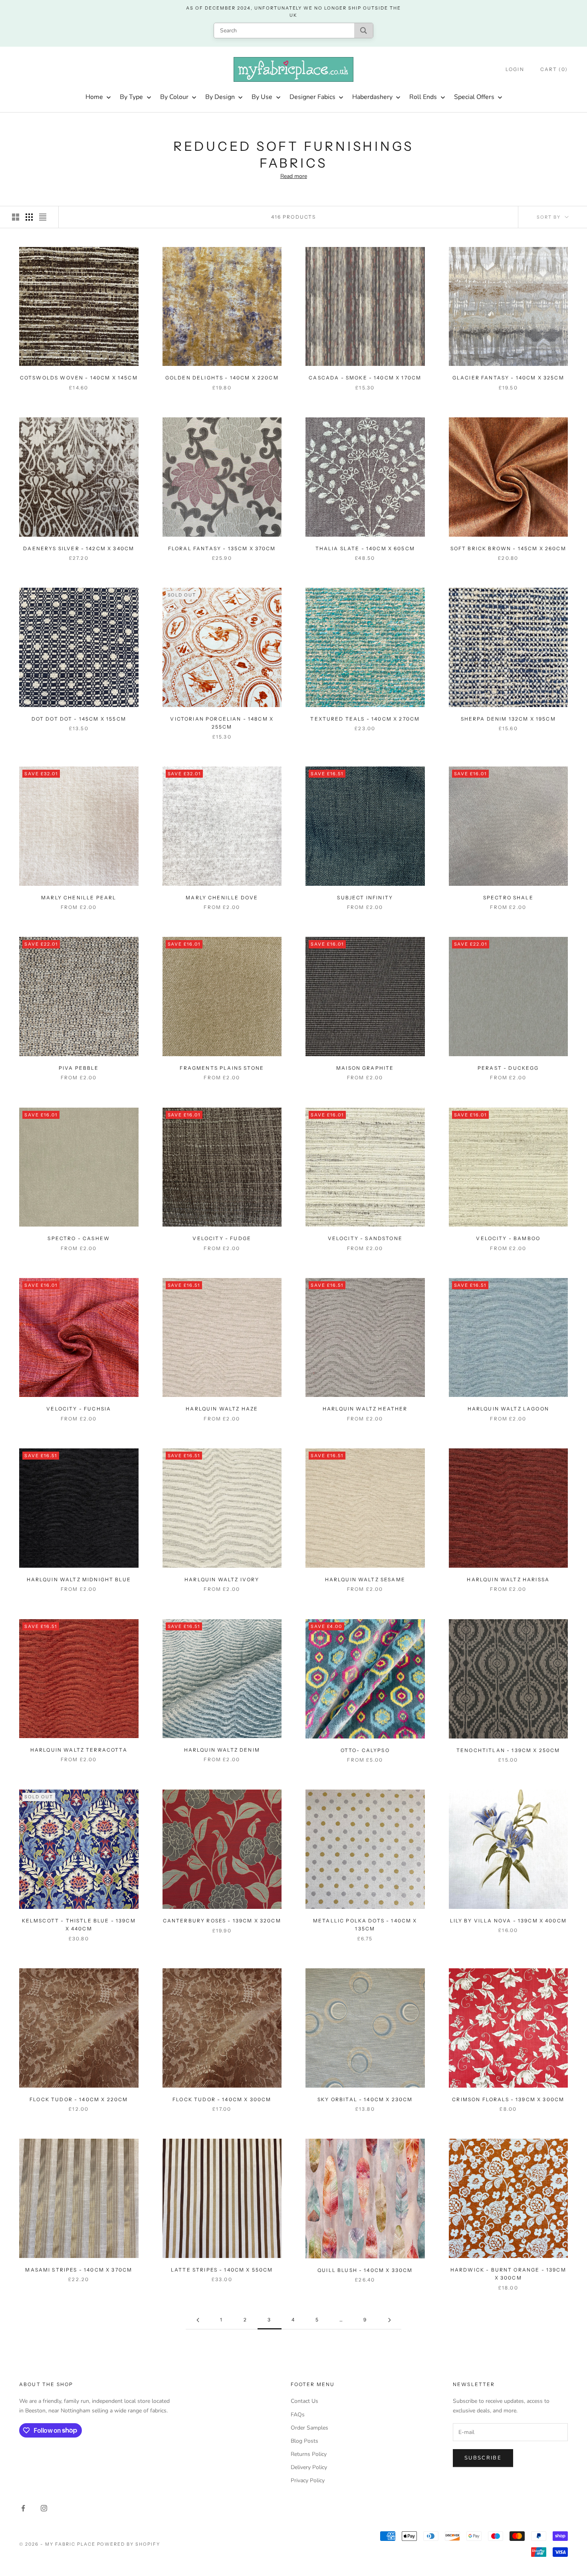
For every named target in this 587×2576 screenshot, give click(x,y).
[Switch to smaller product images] (29, 217)
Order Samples (309, 2428)
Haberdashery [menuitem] (372, 97)
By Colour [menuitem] (174, 97)
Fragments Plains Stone (222, 1068)
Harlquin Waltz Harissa (508, 1579)
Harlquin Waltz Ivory (222, 1579)
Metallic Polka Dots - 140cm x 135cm (365, 1925)
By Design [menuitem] (220, 97)
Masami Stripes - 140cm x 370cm (79, 2270)
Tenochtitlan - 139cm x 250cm (508, 1750)
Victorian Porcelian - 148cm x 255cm (222, 723)
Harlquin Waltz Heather (365, 1409)
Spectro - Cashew (79, 1238)
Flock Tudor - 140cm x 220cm (79, 2099)
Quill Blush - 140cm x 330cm (365, 2270)
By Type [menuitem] (131, 97)
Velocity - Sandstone (365, 1238)
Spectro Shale (508, 898)
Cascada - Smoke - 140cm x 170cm (365, 378)
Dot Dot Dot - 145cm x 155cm (79, 719)
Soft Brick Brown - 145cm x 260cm (508, 548)
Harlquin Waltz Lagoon (508, 1409)
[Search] (364, 31)
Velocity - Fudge (222, 1238)
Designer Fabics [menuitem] (312, 97)
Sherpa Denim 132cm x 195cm (508, 719)
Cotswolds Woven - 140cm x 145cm (79, 378)
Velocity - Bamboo (508, 1238)
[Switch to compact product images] (43, 217)
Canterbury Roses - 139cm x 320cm (222, 1921)
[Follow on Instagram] (44, 2508)
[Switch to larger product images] (16, 217)
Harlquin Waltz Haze (222, 1409)
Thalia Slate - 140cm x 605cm (365, 548)
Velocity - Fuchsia (79, 1409)
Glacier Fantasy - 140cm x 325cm (508, 378)
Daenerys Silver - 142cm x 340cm (79, 548)
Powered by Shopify (129, 2544)
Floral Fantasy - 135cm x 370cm (222, 548)
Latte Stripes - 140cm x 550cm (222, 2270)
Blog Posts (304, 2441)
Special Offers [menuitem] (474, 97)
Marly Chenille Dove (222, 898)
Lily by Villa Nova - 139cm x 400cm (508, 1921)
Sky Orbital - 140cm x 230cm (365, 2099)
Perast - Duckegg (508, 1068)
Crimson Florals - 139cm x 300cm (508, 2099)
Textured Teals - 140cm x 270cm (365, 719)
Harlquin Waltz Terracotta (79, 1750)
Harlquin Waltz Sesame (365, 1579)
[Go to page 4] (389, 2320)
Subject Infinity (365, 898)
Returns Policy (309, 2454)
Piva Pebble (79, 1068)
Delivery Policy (309, 2467)
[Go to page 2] (198, 2320)
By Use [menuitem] (262, 97)
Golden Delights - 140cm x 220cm (222, 378)
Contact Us (304, 2401)
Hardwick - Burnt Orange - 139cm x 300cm (508, 2274)
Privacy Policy (308, 2480)
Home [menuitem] (94, 97)
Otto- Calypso (365, 1750)
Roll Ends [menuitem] (423, 97)
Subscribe (483, 2458)
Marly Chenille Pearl (79, 898)
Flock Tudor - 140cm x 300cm (222, 2099)
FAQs (298, 2415)
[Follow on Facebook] (23, 2508)
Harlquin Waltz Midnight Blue (79, 1579)
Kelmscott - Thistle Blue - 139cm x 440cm (79, 1925)
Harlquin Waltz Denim (222, 1750)
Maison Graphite (365, 1068)
